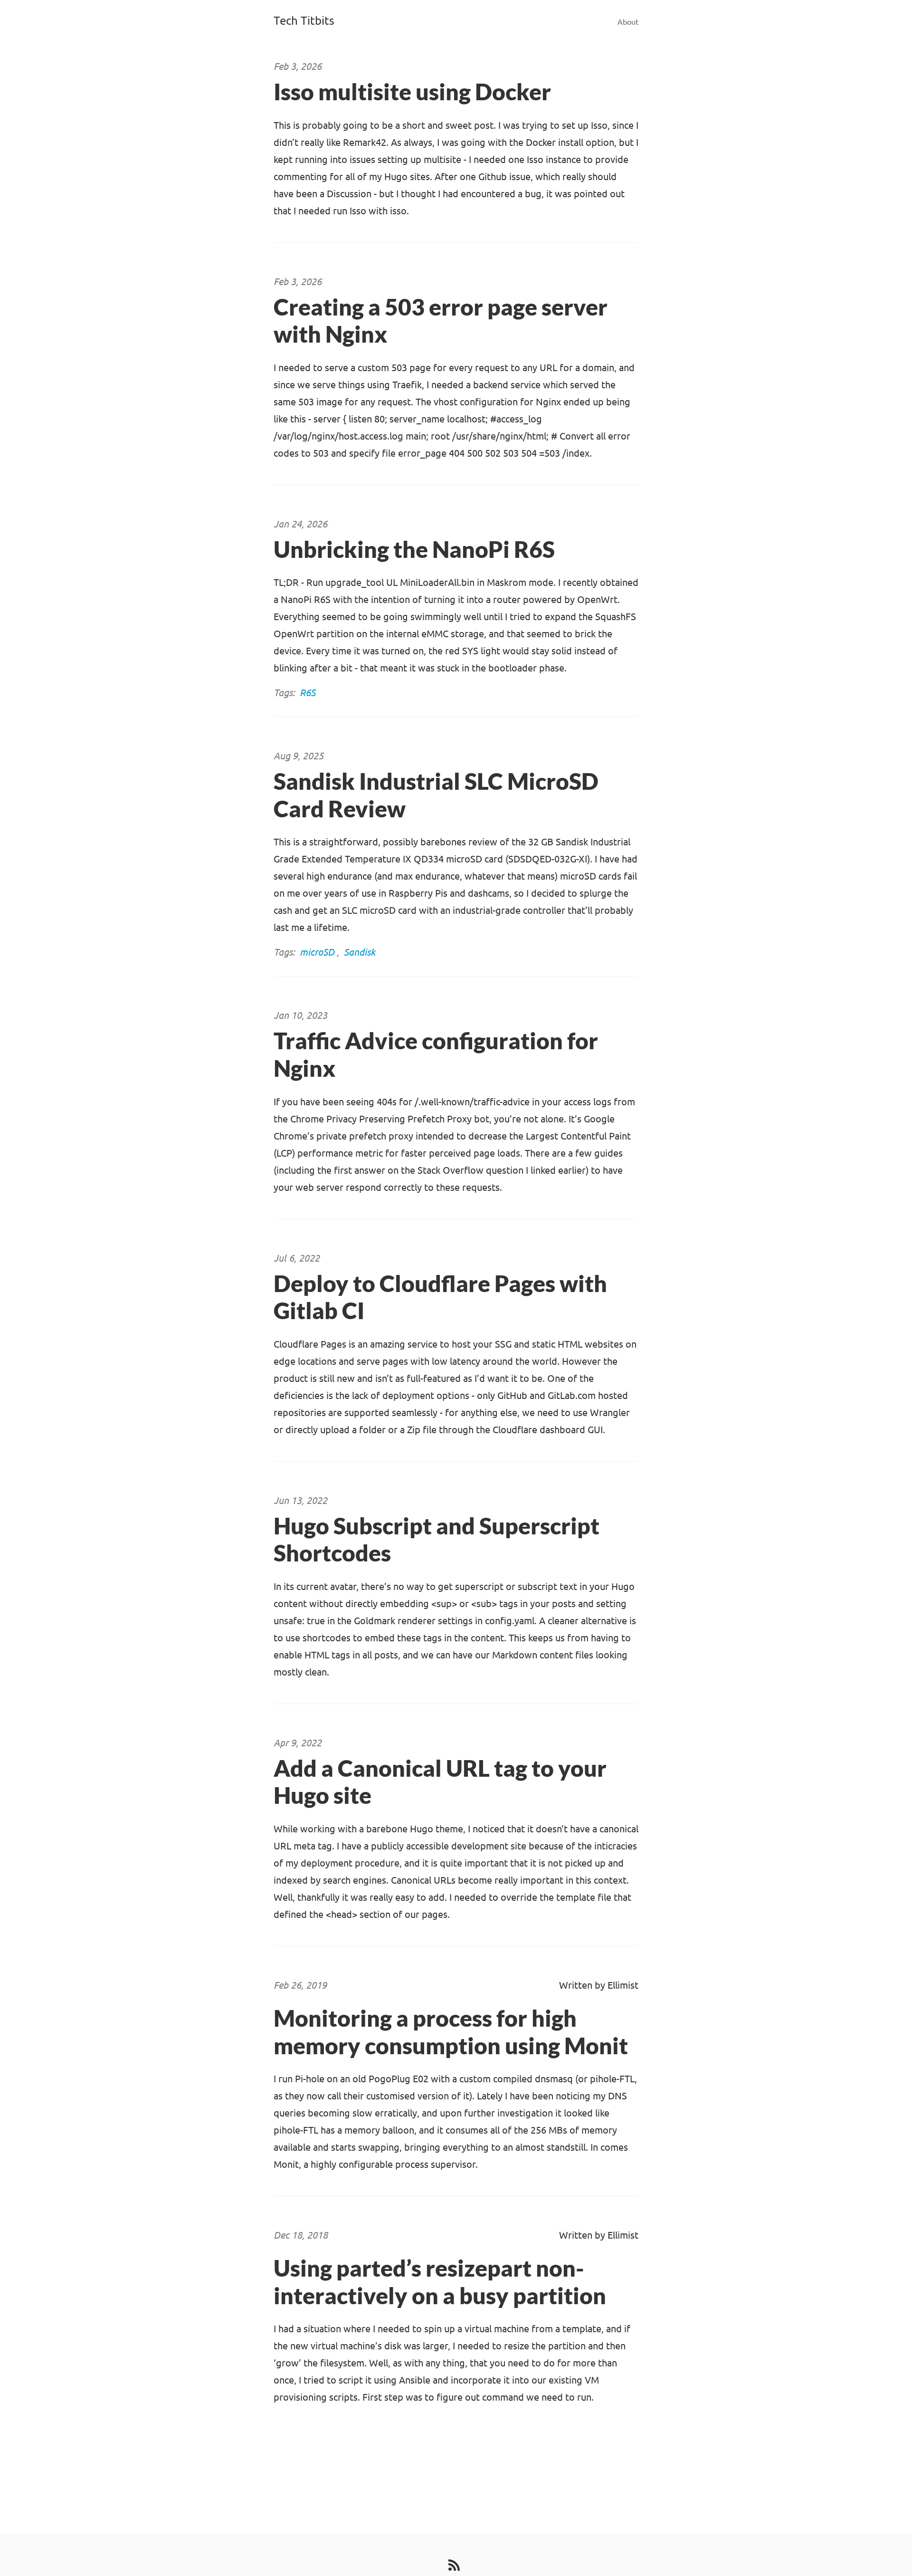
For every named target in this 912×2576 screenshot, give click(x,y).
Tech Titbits (304, 21)
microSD (317, 952)
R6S (308, 693)
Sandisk (360, 952)
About (628, 22)
